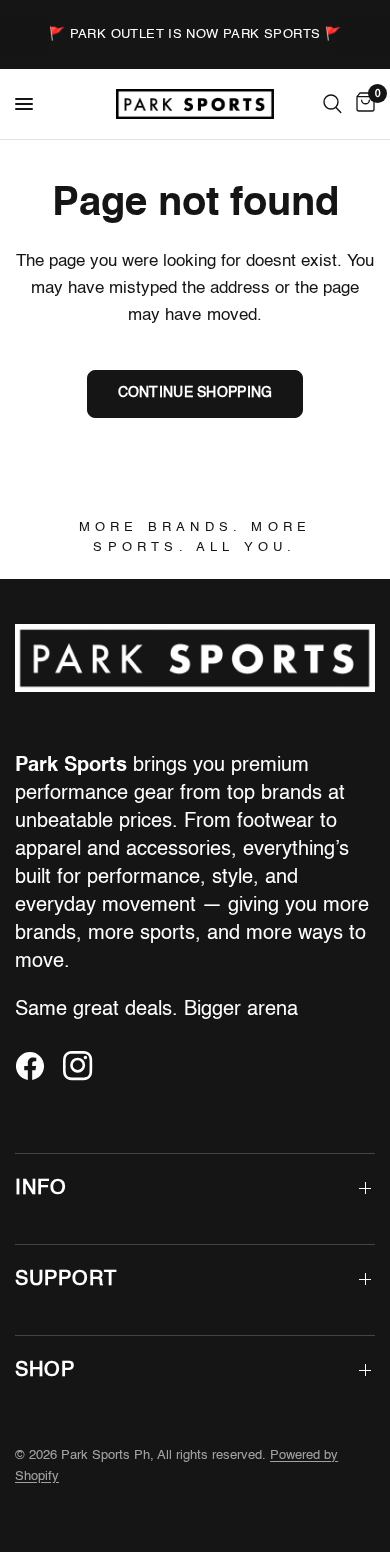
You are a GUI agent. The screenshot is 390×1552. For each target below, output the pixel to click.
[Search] (332, 104)
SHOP (45, 1371)
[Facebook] (37, 1066)
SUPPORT (66, 1280)
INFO (41, 1189)
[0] (362, 104)
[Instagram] (85, 1066)
